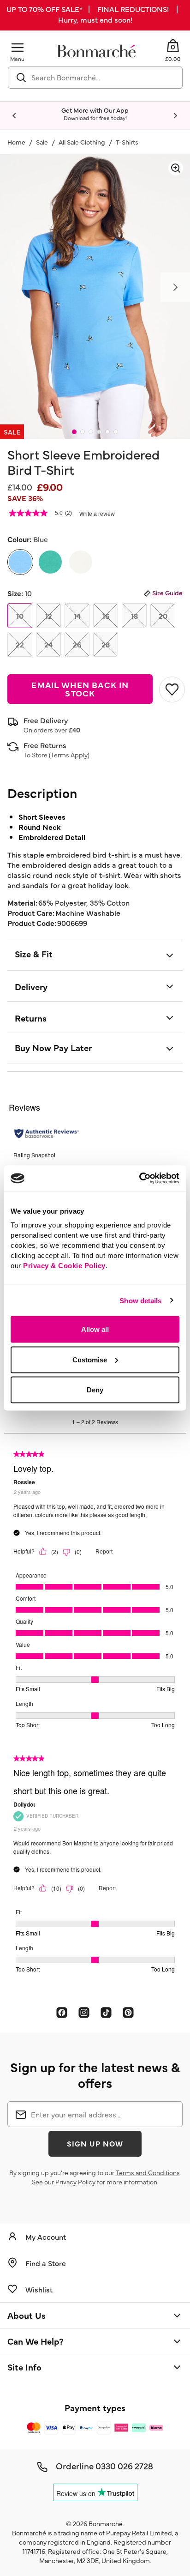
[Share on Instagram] (84, 2012)
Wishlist (39, 2289)
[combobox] (95, 78)
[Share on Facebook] (62, 2012)
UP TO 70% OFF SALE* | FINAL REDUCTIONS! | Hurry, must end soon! (95, 14)
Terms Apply (69, 755)
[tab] (74, 432)
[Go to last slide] (15, 116)
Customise (90, 1359)
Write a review (97, 514)
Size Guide (167, 593)
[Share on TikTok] (106, 2012)
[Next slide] (175, 116)
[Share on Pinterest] (128, 2012)
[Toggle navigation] (18, 47)
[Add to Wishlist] (171, 689)
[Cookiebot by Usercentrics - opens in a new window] (139, 1179)
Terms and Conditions (148, 2172)
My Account (46, 2237)
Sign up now (95, 2143)
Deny (95, 1390)
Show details (140, 1300)
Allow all (95, 1329)
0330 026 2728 (124, 2466)
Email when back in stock (80, 689)
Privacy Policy (75, 2182)
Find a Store (46, 2263)
